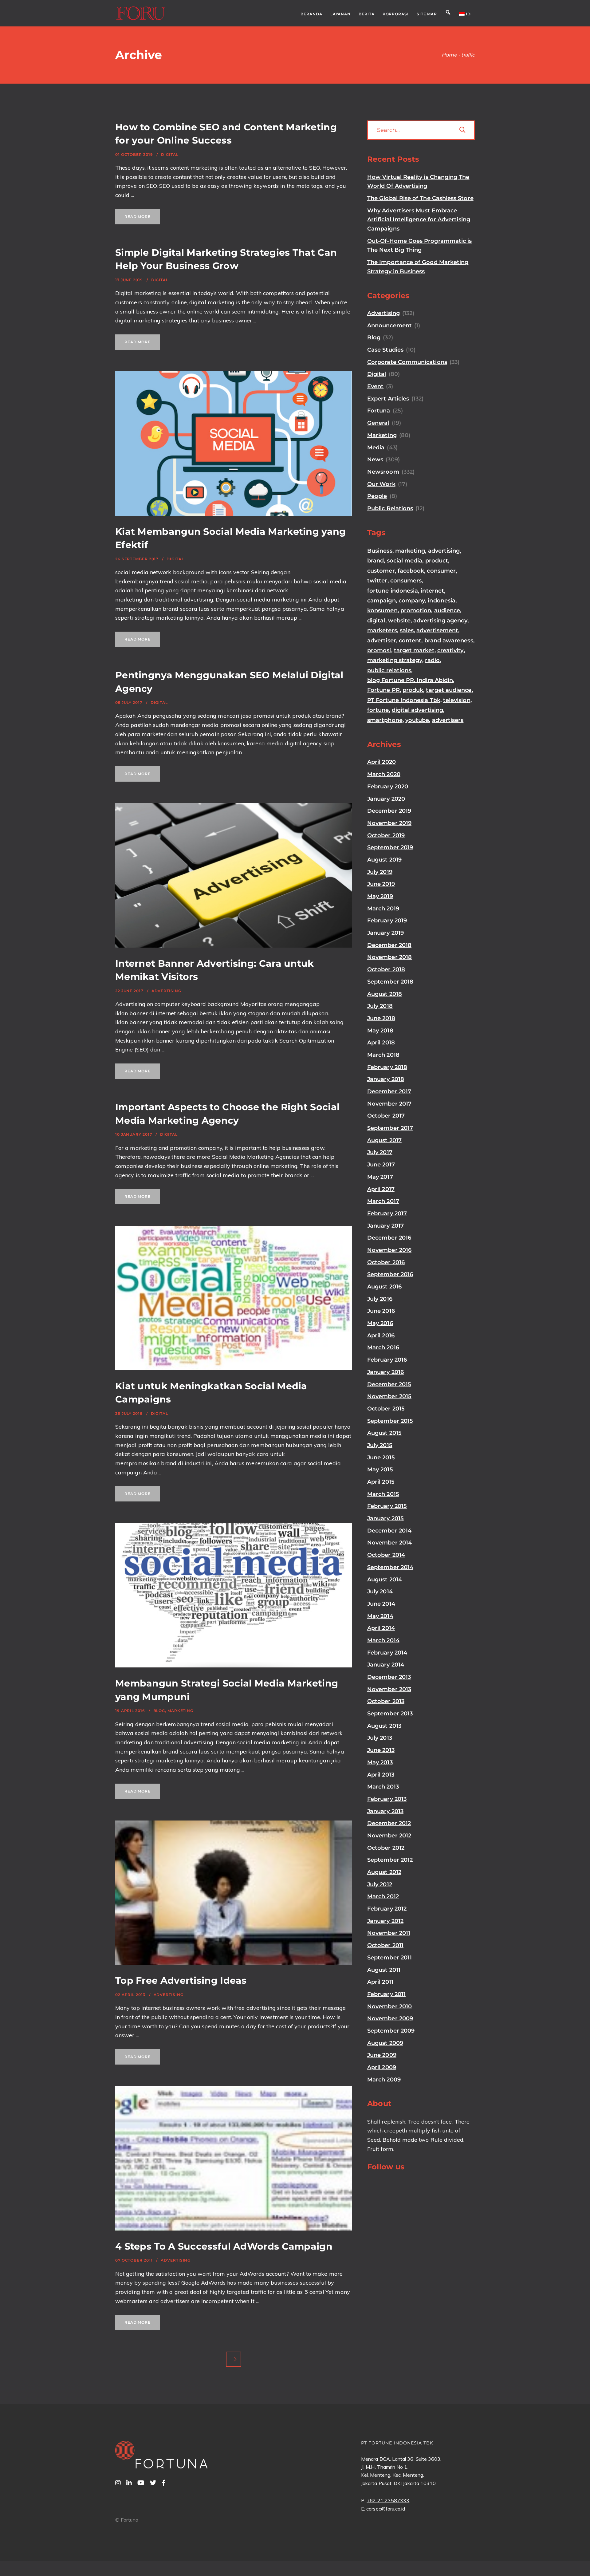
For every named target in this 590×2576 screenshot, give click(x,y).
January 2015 (385, 1518)
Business (380, 551)
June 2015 (381, 1458)
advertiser (382, 641)
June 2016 (381, 1311)
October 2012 (386, 1848)
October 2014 (386, 1555)
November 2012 (389, 1836)
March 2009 (384, 2080)
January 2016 (385, 1372)
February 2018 (387, 1067)
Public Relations (390, 508)
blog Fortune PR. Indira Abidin (410, 680)
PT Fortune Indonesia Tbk (404, 700)
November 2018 (389, 957)
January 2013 (385, 1811)
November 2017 (389, 1104)
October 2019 (386, 835)
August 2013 (384, 1726)
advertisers (448, 720)
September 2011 (389, 1958)
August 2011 (384, 1970)
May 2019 (380, 896)
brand (376, 561)
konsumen (382, 610)
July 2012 (380, 1884)
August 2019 (384, 860)
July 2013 (380, 1738)
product (437, 561)
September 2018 (390, 982)
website (399, 621)
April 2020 (382, 762)
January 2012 (385, 1921)
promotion (416, 610)
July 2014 (380, 1592)
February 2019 (387, 921)
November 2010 (389, 2006)
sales (407, 630)
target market (414, 650)
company (412, 601)
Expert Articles (388, 399)
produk (413, 690)
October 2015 (386, 1409)
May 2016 (380, 1323)
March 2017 (383, 1201)
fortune (378, 710)
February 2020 (388, 787)
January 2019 (385, 933)
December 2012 (389, 1823)
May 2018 (380, 1031)
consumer (441, 571)
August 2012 (384, 1872)
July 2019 (380, 872)
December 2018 (389, 945)
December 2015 (389, 1384)
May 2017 (380, 1177)
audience (447, 610)
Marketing (180, 1711)
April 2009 (382, 2067)
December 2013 (389, 1677)
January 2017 (385, 1226)
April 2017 (381, 1189)
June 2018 (381, 1018)
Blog (159, 1711)
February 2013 (387, 1799)
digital (376, 621)
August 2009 (385, 2043)
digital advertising (417, 710)
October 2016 (386, 1262)
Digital (170, 154)
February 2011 (386, 1994)
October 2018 (386, 969)
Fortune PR (383, 690)
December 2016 (389, 1238)
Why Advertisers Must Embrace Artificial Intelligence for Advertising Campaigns (419, 220)
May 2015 (380, 1469)
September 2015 (390, 1421)
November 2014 (389, 1543)
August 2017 (384, 1140)
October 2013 (386, 1701)
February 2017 (387, 1213)
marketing (410, 551)
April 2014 (381, 1628)
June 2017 (381, 1165)
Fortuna (379, 411)
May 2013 (380, 1762)
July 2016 (380, 1299)
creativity (450, 650)
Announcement (389, 325)
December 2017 (389, 1091)
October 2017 (386, 1116)
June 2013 (381, 1750)
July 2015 (380, 1445)
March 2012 (383, 1896)
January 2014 (386, 1665)
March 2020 (384, 774)
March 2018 (383, 1055)
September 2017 (390, 1128)
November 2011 (389, 1933)
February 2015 (387, 1506)
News (375, 460)
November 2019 (389, 823)
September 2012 (390, 1860)
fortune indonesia (393, 591)
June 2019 (381, 884)
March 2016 (383, 1347)
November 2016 (389, 1250)
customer (381, 571)
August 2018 (385, 994)
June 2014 (381, 1604)
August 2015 (384, 1433)
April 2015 (381, 1482)
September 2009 (391, 2031)
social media (405, 561)
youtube (417, 720)
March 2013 (383, 1787)
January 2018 (386, 1079)
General (378, 423)
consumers (406, 581)
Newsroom (383, 472)
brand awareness (449, 641)
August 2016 (384, 1287)
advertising (444, 551)
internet (432, 591)
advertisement (437, 630)
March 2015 (383, 1494)
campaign (382, 601)
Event (375, 386)
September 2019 (390, 847)
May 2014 (380, 1616)
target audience (449, 690)
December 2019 (389, 811)
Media (376, 448)
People (377, 496)
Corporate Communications (407, 362)
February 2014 (387, 1653)
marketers (382, 630)
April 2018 (381, 1043)
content (410, 641)
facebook (411, 571)
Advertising (166, 991)
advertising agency (440, 621)
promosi (379, 650)
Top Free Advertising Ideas (181, 1980)
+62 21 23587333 (388, 2500)
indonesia (442, 601)
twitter (377, 581)
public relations (389, 670)
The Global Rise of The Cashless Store (420, 198)
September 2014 (390, 1567)
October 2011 (385, 1945)
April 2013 (381, 1775)
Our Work (381, 484)
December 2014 (389, 1531)
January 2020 (386, 799)
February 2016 (387, 1360)
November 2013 (389, 1689)
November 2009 (390, 2018)
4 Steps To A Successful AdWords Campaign (224, 2246)
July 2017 (380, 1152)
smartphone (385, 720)
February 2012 (387, 1909)
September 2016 (390, 1274)
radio (432, 660)
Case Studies (385, 350)
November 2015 (389, 1396)
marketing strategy (395, 660)
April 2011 (380, 1982)
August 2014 (385, 1580)
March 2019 (383, 909)
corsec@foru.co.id (386, 2509)
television (457, 700)
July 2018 (380, 1006)
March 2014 (383, 1640)
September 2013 (390, 1714)
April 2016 (381, 1335)
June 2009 (382, 2055)
